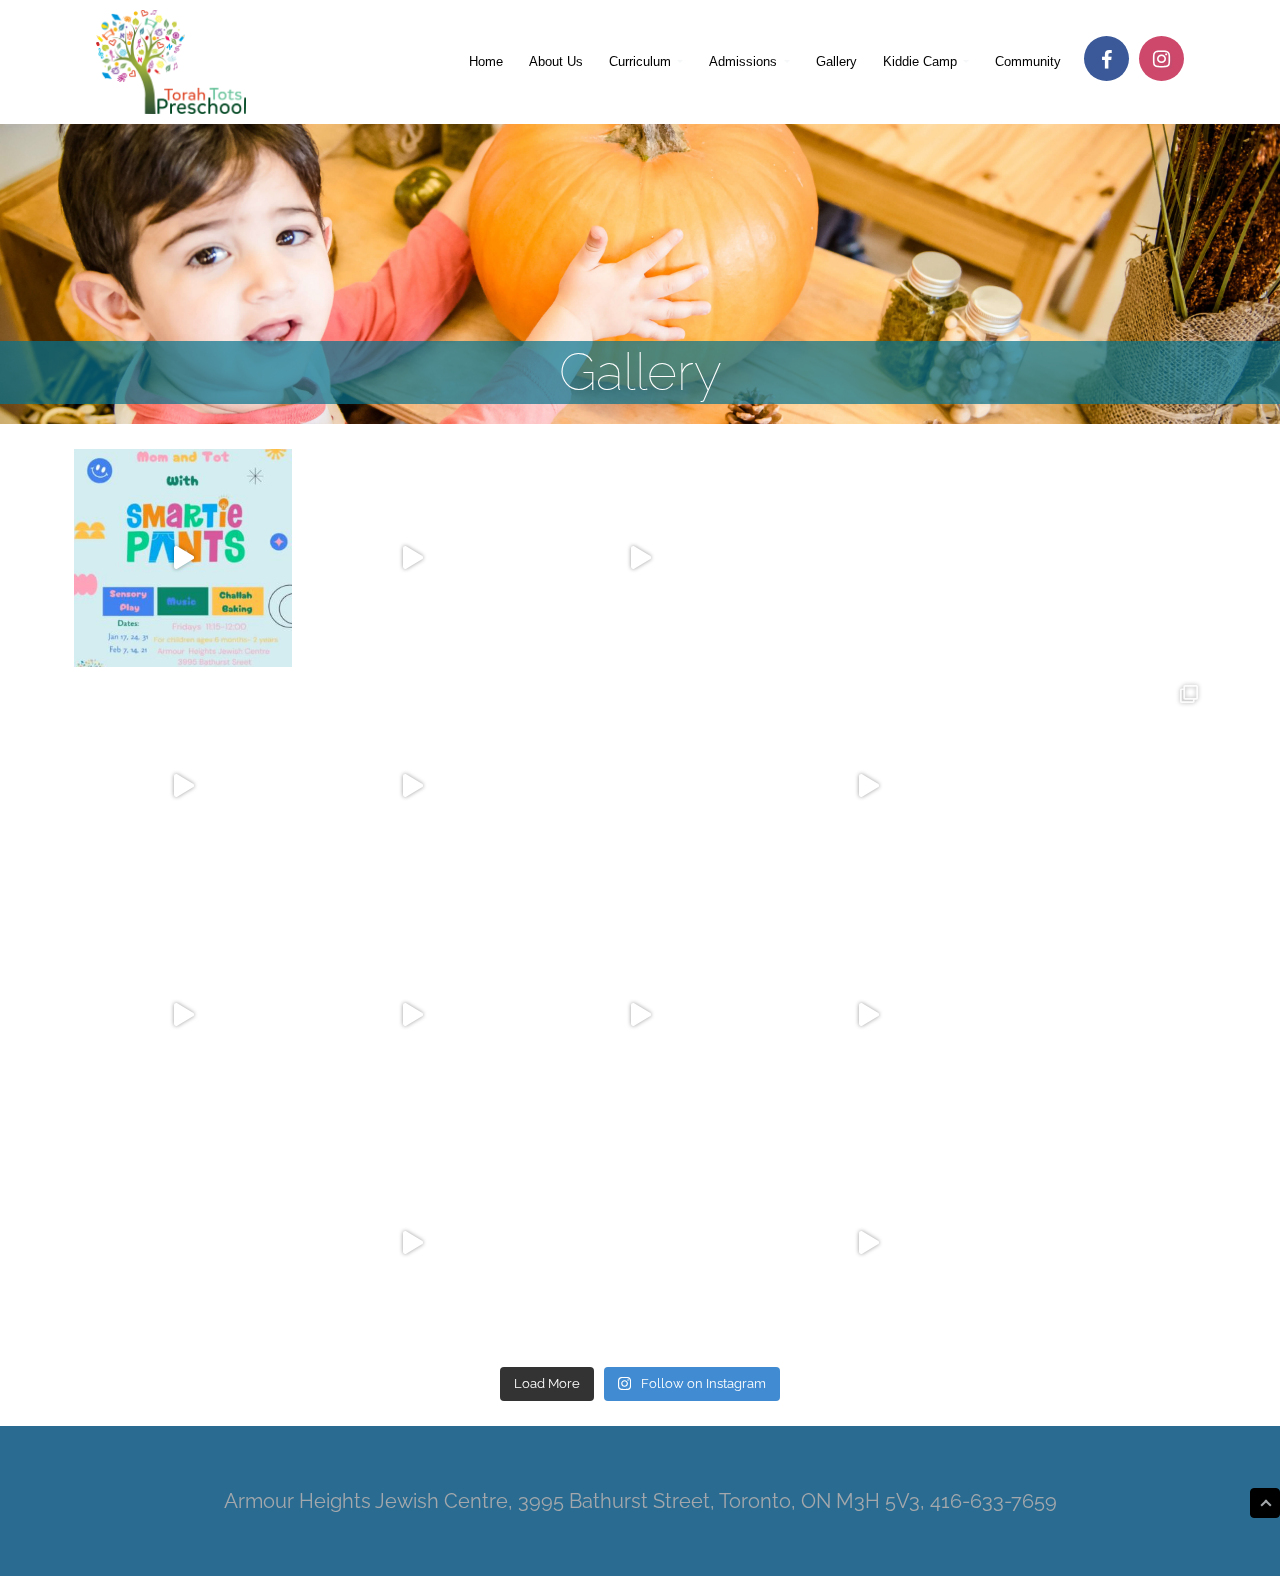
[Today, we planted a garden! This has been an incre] (183, 786)
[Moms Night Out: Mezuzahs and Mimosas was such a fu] (868, 1243)
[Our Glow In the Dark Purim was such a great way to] (640, 1014)
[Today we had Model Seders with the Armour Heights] (1097, 786)
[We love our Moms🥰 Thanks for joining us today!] (868, 786)
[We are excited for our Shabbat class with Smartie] (183, 1243)
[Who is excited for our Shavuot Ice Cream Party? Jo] (640, 786)
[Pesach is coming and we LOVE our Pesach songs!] (411, 1014)
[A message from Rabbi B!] (411, 1243)
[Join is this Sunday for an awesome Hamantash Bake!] (1097, 1014)
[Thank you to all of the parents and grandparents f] (183, 1014)
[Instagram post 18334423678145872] (640, 558)
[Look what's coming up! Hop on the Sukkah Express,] (868, 558)
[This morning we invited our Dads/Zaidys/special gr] (411, 558)
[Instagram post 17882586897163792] (183, 558)
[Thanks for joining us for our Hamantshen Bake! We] (868, 1014)
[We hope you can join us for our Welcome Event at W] (1097, 558)
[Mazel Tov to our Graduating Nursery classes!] (411, 786)
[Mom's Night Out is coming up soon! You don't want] (1097, 1243)
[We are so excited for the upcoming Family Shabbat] (640, 1243)
